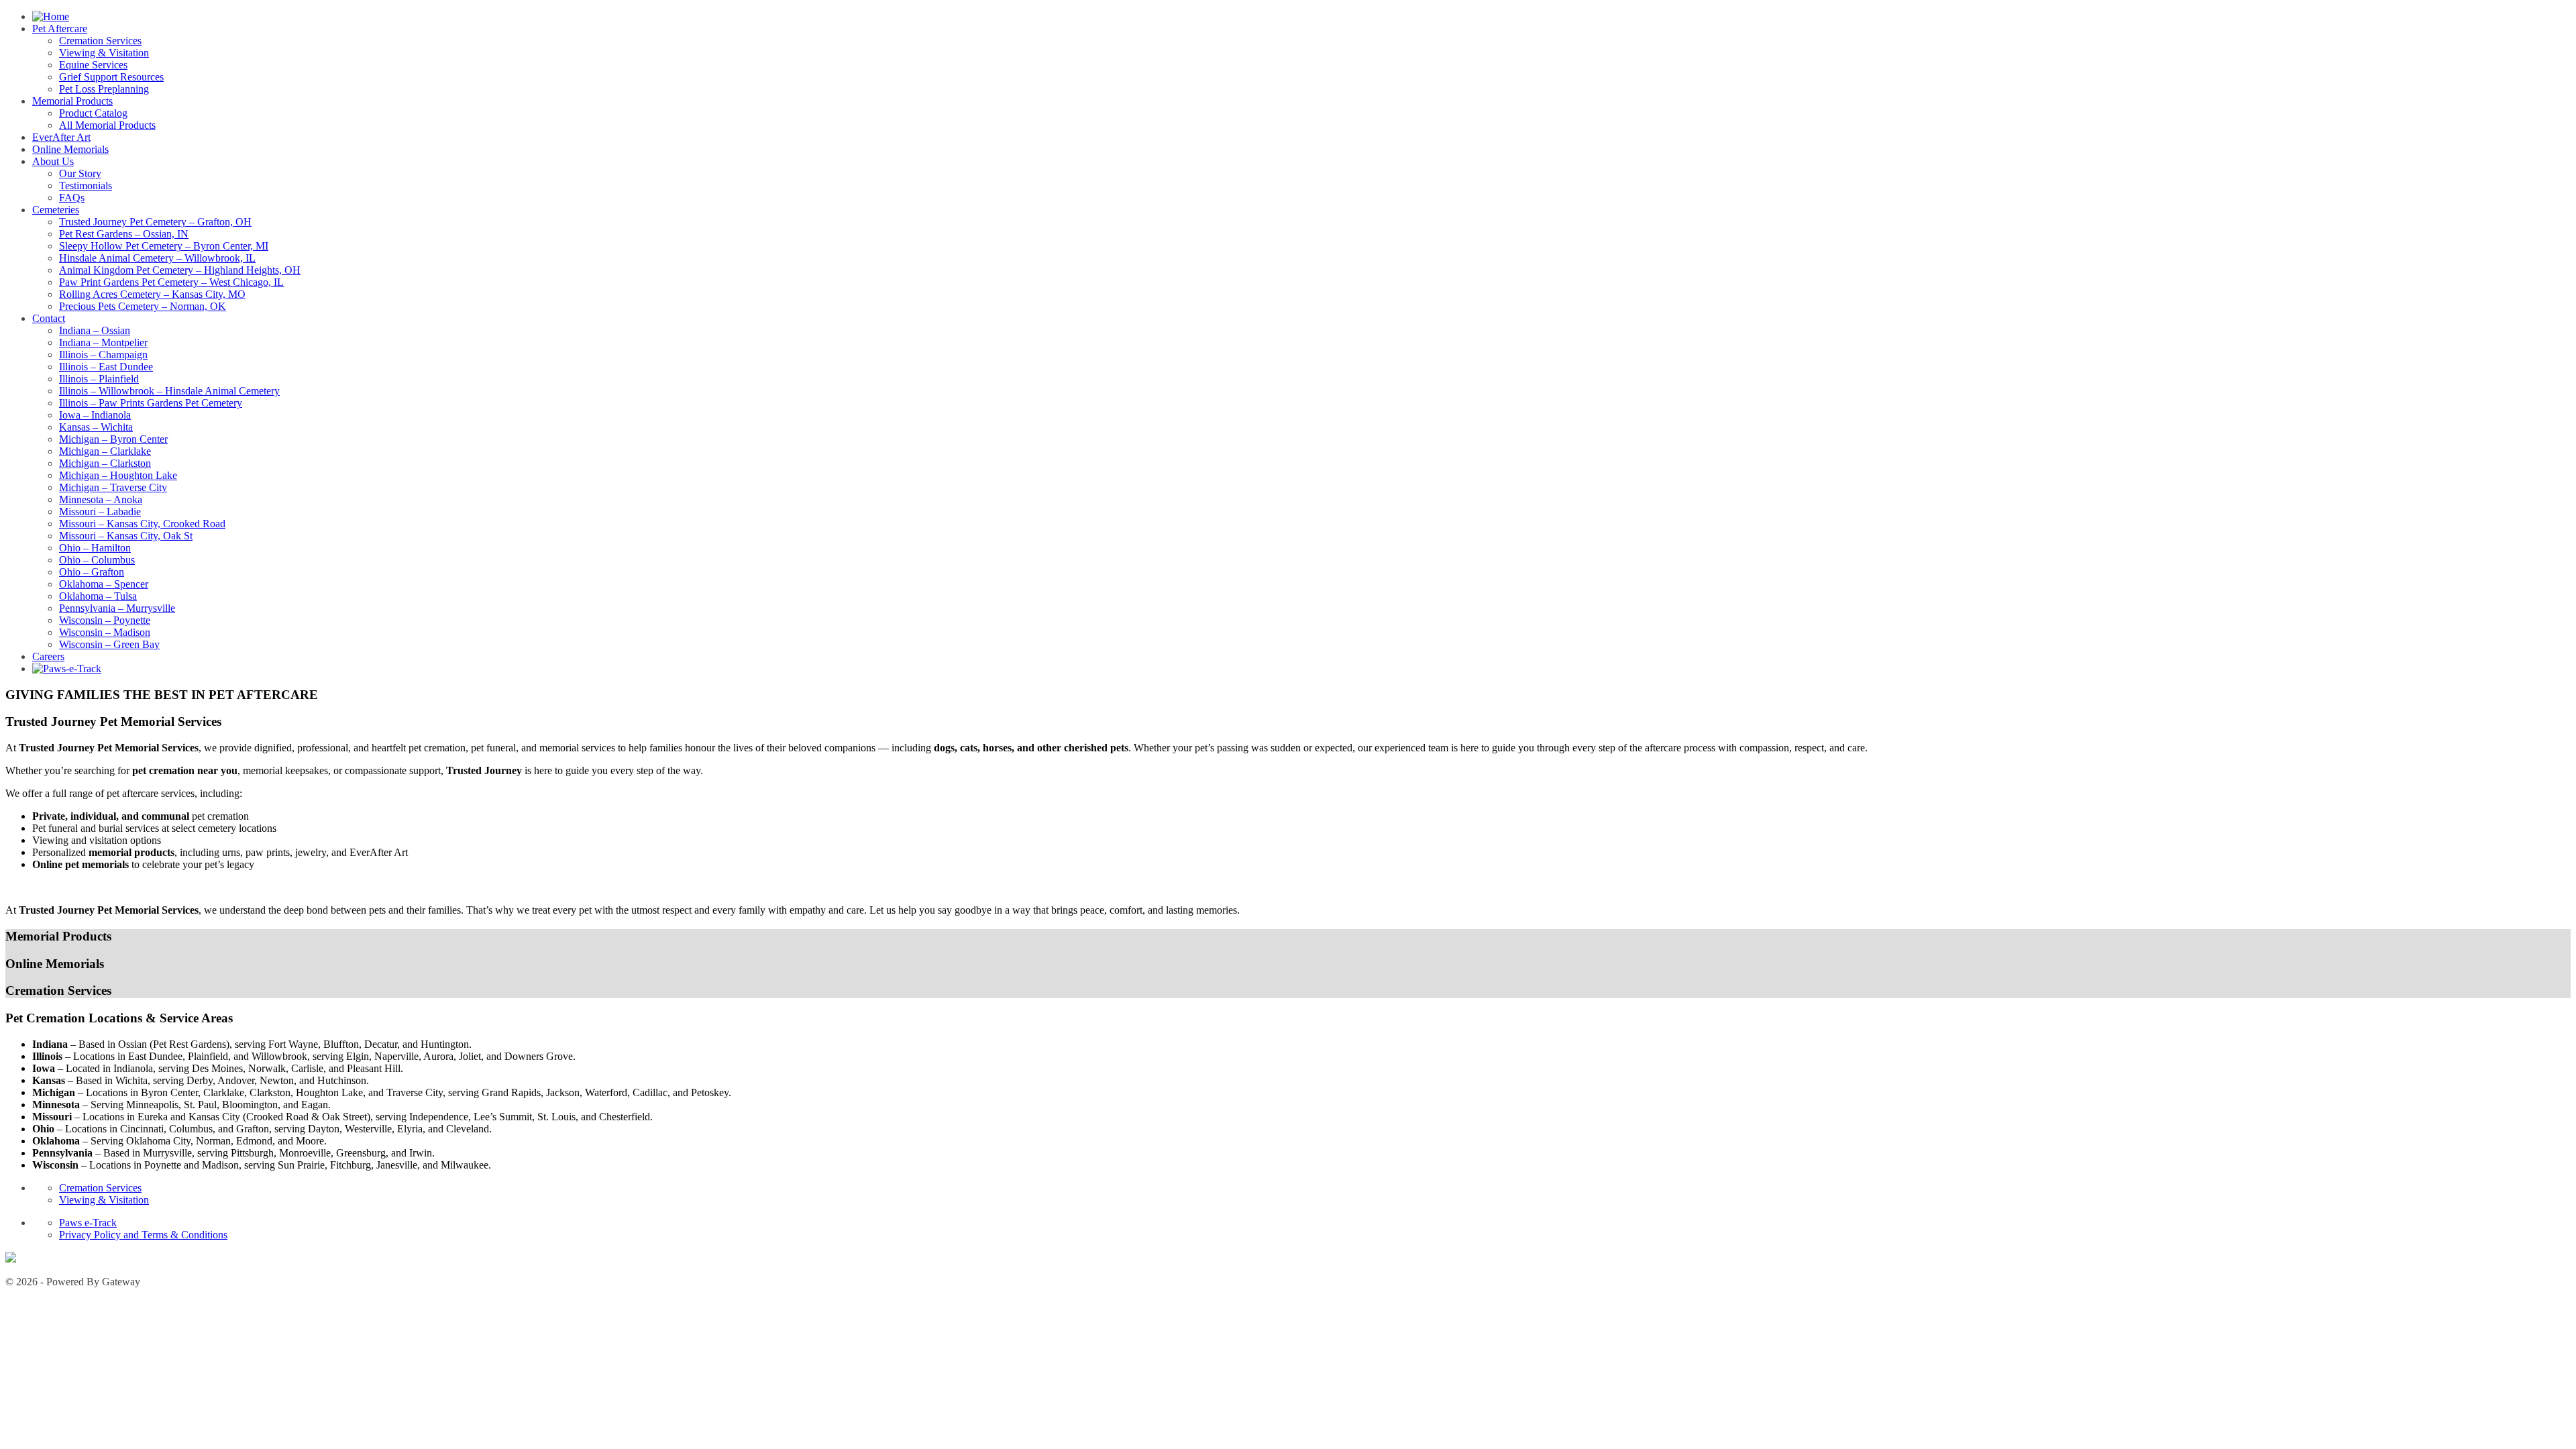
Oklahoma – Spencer (104, 584)
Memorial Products (72, 101)
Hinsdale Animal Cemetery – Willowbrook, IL (157, 258)
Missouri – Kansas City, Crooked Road (142, 524)
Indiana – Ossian (95, 330)
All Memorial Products (107, 125)
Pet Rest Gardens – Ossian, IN (124, 234)
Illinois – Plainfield (99, 379)
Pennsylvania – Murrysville (117, 608)
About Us (53, 161)
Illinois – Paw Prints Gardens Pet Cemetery (151, 403)
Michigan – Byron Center (113, 439)
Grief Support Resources (111, 77)
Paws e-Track (88, 1223)
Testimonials (86, 185)
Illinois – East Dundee (106, 367)
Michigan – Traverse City (113, 487)
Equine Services (93, 65)
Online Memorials (70, 149)
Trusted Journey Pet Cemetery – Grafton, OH (155, 222)
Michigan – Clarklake (105, 451)
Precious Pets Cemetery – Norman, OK (143, 306)
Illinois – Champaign (103, 355)
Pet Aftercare (60, 29)
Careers (48, 656)
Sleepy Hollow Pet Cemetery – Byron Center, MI (164, 246)
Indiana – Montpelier (103, 342)
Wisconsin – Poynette (105, 620)
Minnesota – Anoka (101, 499)
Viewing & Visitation (104, 53)
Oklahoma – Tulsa (98, 596)
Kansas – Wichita (96, 427)
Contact (49, 318)
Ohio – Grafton (92, 572)
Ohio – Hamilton (95, 548)
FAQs (72, 198)
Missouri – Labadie (100, 512)
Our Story (80, 173)
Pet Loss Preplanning (104, 89)
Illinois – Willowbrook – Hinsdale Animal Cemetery (169, 391)
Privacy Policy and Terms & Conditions (143, 1235)
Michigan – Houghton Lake (118, 475)
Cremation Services (100, 41)
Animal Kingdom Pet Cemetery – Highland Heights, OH (180, 270)
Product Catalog (93, 113)
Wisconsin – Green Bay (109, 644)
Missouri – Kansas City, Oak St (126, 536)
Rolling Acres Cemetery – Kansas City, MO (152, 294)
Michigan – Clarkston (105, 463)
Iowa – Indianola (95, 415)
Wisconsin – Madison (105, 632)
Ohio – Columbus (97, 560)
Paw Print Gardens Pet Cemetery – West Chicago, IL (171, 282)
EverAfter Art (61, 137)
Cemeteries (56, 210)
